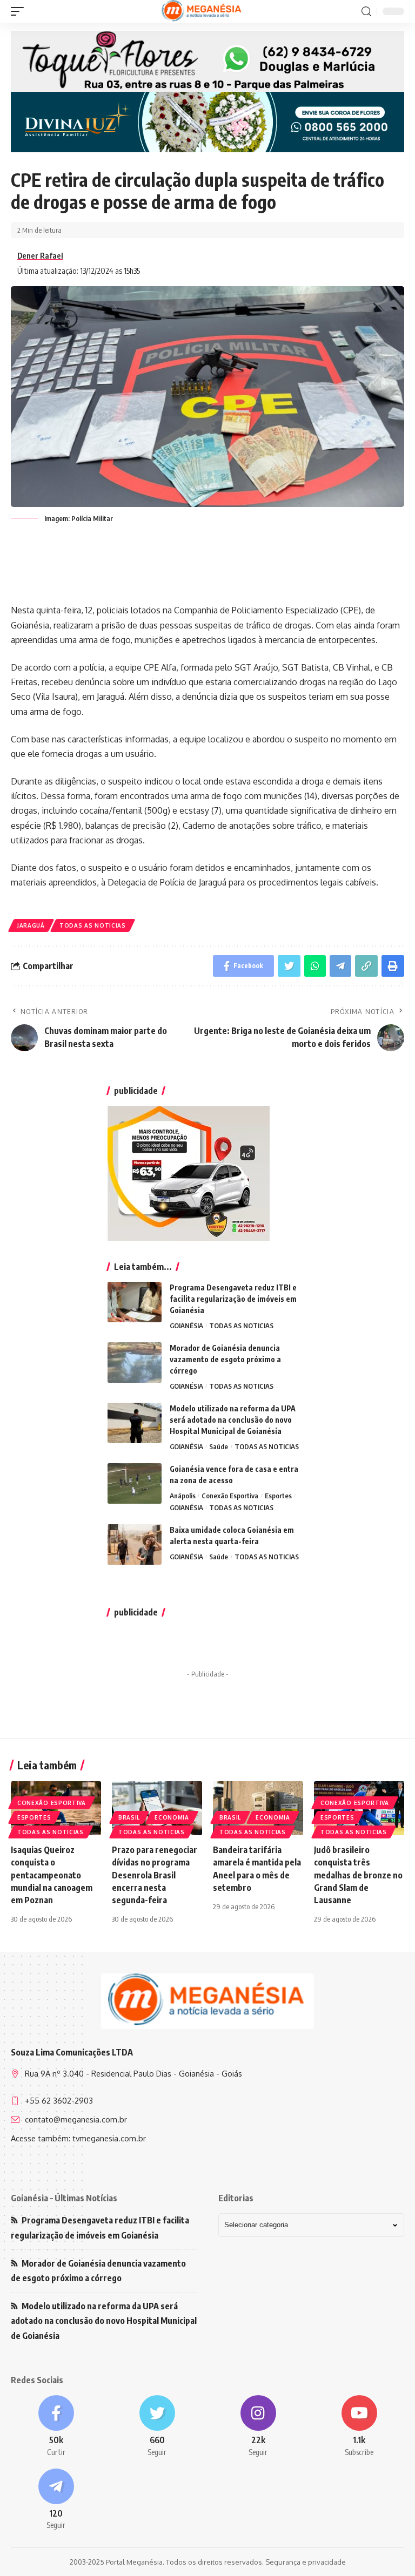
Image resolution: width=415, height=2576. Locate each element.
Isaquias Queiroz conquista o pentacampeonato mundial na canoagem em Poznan (52, 1875)
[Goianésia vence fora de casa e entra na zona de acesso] (135, 1483)
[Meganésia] (202, 11)
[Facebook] (56, 2426)
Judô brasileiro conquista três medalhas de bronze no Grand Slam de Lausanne (358, 1875)
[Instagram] (258, 2426)
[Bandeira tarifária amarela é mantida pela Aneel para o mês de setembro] (258, 1808)
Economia (172, 1817)
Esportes (278, 1496)
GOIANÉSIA (186, 1326)
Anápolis (183, 1496)
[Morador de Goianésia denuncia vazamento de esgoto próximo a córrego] (135, 1363)
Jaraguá (31, 925)
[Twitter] (157, 2426)
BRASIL (129, 1817)
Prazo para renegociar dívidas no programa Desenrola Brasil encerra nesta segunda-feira (155, 1875)
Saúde (219, 1446)
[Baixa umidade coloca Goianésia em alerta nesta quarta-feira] (135, 1544)
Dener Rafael (40, 255)
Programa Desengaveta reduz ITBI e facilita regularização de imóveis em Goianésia (233, 1299)
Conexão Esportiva (230, 1496)
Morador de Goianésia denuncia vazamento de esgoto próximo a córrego (225, 1359)
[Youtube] (359, 2426)
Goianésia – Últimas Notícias (64, 2198)
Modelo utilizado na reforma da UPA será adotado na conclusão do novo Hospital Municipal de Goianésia (233, 1420)
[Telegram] (56, 2500)
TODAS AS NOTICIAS (93, 925)
